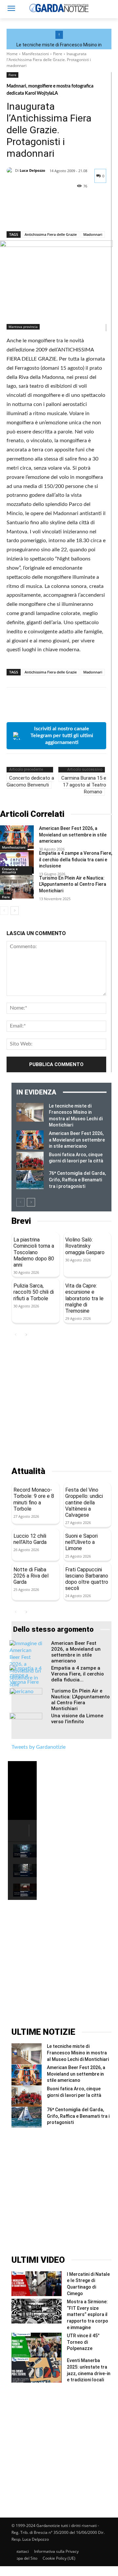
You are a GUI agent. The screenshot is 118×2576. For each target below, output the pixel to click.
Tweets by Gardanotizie (39, 1747)
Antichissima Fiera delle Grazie (51, 234)
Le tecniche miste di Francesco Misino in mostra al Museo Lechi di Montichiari (78, 2053)
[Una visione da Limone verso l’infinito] (26, 1724)
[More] (74, 214)
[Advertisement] (59, 1403)
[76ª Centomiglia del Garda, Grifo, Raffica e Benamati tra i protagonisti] (30, 1180)
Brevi (21, 1221)
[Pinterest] (43, 214)
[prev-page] (4, 911)
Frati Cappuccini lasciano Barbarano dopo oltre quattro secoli (87, 1579)
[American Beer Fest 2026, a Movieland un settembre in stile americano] (17, 837)
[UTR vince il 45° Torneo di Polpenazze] (37, 2345)
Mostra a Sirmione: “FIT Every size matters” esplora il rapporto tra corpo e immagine (88, 2314)
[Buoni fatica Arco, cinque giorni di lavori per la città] (30, 1161)
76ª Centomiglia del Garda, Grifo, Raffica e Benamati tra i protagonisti (77, 1180)
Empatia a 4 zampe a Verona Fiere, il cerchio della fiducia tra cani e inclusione (76, 859)
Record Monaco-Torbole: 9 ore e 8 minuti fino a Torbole (34, 1499)
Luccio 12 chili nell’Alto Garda (30, 1539)
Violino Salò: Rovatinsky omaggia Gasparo (85, 1246)
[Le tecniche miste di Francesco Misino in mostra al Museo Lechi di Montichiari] (30, 1112)
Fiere (58, 54)
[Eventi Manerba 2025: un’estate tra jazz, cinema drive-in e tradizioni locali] (37, 2370)
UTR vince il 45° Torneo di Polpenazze (83, 2342)
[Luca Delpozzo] (11, 170)
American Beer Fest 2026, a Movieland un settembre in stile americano (73, 835)
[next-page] (15, 911)
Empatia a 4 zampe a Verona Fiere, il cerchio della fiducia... (78, 1674)
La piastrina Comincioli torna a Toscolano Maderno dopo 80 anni (34, 1252)
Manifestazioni (35, 54)
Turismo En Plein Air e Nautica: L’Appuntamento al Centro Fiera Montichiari (73, 884)
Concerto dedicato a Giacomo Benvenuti (30, 781)
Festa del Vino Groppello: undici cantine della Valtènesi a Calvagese (84, 1502)
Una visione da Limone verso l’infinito (77, 1719)
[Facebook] (13, 214)
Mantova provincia (23, 327)
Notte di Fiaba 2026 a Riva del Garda (31, 1576)
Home (12, 54)
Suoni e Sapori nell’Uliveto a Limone (81, 1542)
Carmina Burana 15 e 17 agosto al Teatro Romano (84, 785)
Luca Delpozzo (32, 170)
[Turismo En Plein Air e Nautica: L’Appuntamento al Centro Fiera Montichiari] (17, 887)
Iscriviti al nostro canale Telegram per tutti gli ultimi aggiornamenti (62, 736)
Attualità (28, 1471)
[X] (28, 214)
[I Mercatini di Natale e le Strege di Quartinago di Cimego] (37, 2284)
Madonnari (93, 234)
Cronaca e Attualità (10, 870)
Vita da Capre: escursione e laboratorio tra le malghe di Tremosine (84, 1298)
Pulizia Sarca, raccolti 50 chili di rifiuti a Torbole (34, 1292)
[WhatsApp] (58, 214)
